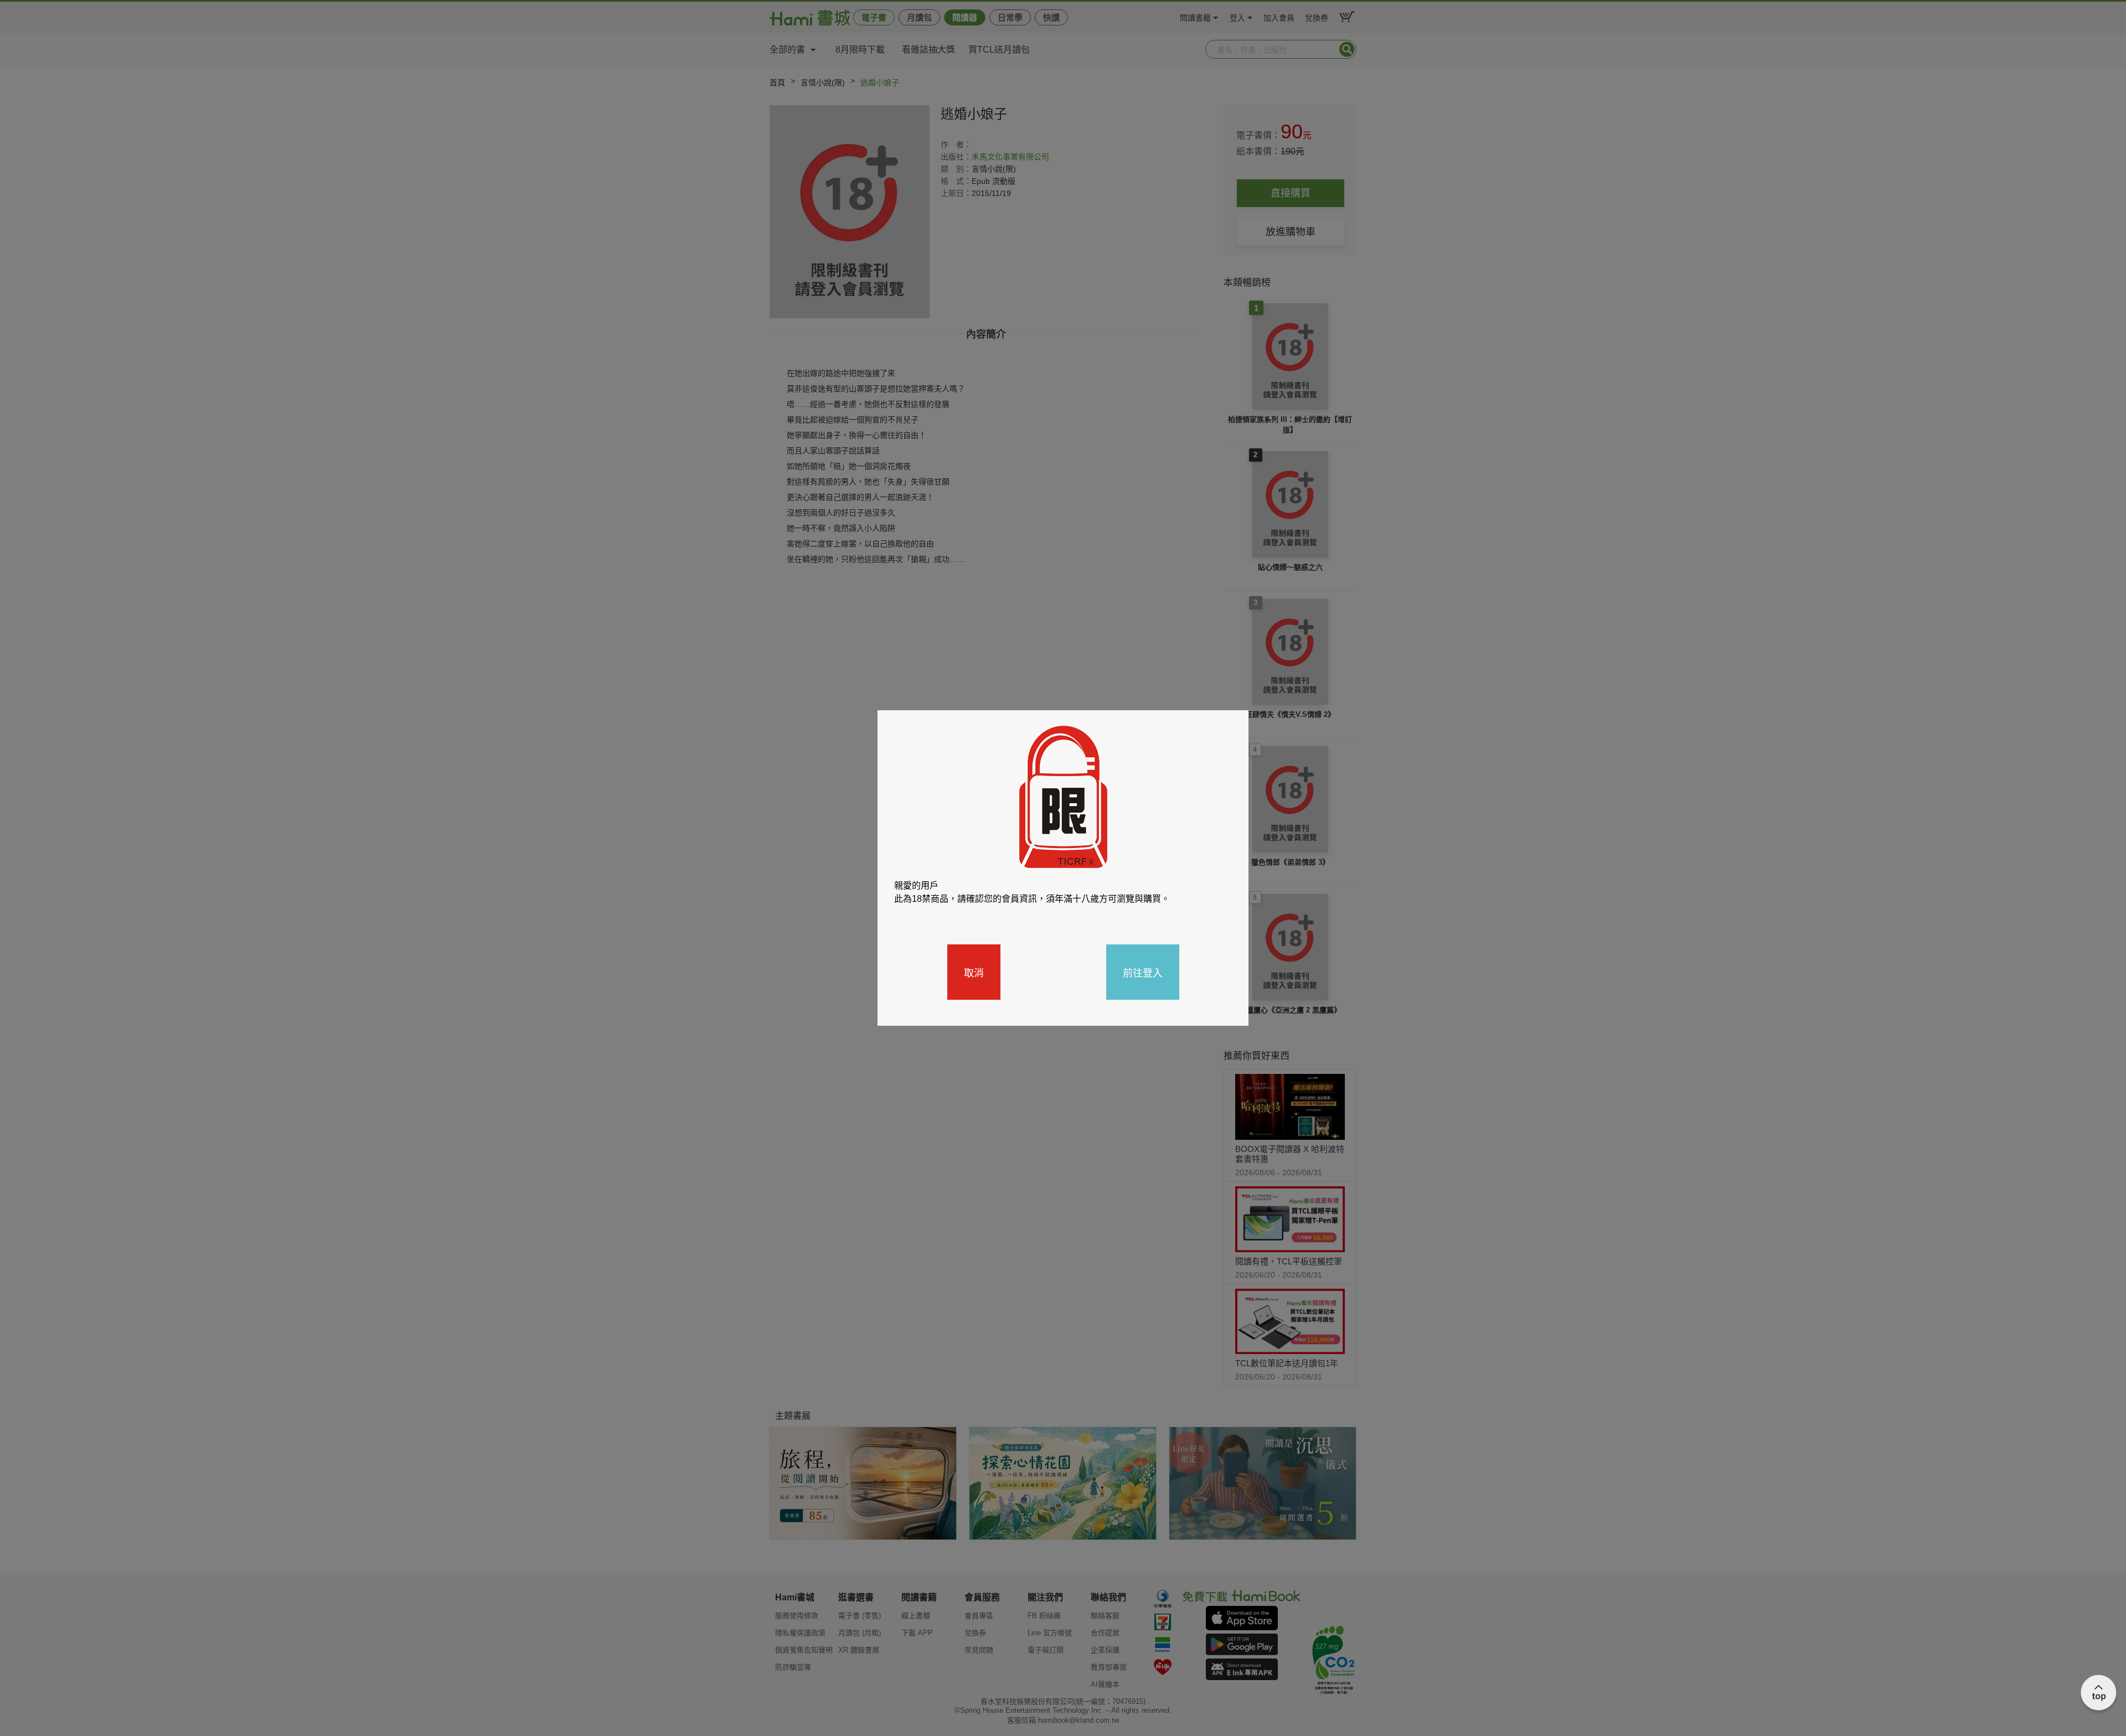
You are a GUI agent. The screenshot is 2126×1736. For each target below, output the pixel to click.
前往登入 (1143, 972)
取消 (974, 972)
